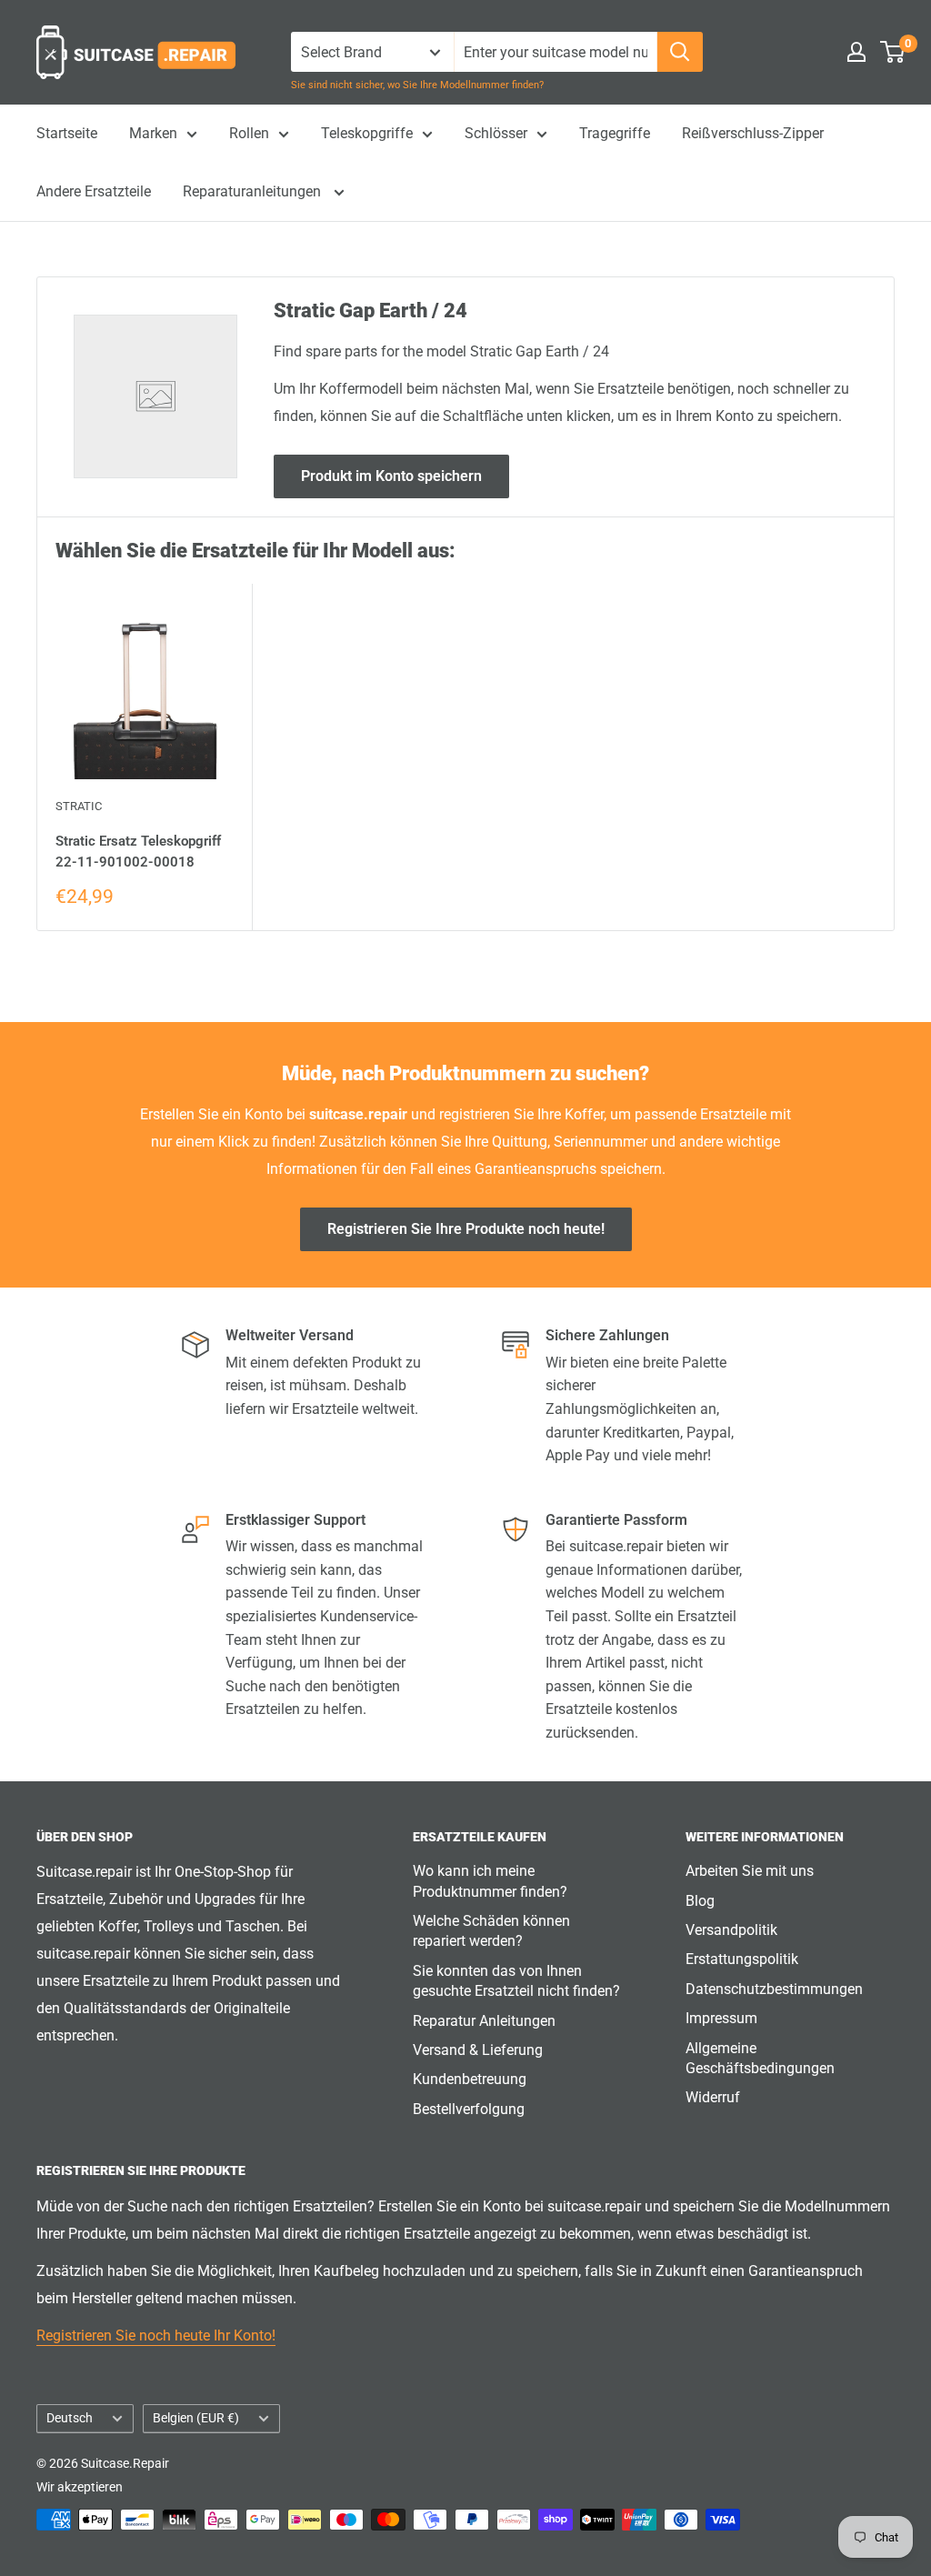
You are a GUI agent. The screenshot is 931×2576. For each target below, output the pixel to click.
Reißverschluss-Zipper (753, 133)
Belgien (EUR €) (196, 2418)
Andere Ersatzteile (94, 191)
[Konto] (856, 52)
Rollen (249, 133)
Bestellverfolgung (469, 2109)
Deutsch (70, 2418)
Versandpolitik (731, 1930)
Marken (153, 133)
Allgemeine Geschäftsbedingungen (760, 2058)
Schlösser (496, 133)
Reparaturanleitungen (254, 191)
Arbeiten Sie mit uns (750, 1871)
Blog (700, 1901)
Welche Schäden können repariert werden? (491, 1931)
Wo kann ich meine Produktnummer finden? (490, 1881)
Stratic (79, 806)
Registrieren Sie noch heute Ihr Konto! (156, 2335)
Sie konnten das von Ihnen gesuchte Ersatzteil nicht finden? (516, 1981)
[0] (893, 52)
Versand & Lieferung (478, 2050)
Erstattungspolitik (742, 1959)
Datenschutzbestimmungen (774, 1989)
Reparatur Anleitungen (484, 2021)
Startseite (67, 133)
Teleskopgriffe (367, 133)
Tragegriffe (615, 133)
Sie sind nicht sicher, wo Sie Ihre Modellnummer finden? (417, 85)
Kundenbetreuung (470, 2079)
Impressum (721, 2018)
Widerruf (713, 2097)
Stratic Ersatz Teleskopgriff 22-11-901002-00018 (138, 852)
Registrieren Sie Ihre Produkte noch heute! (466, 1229)
